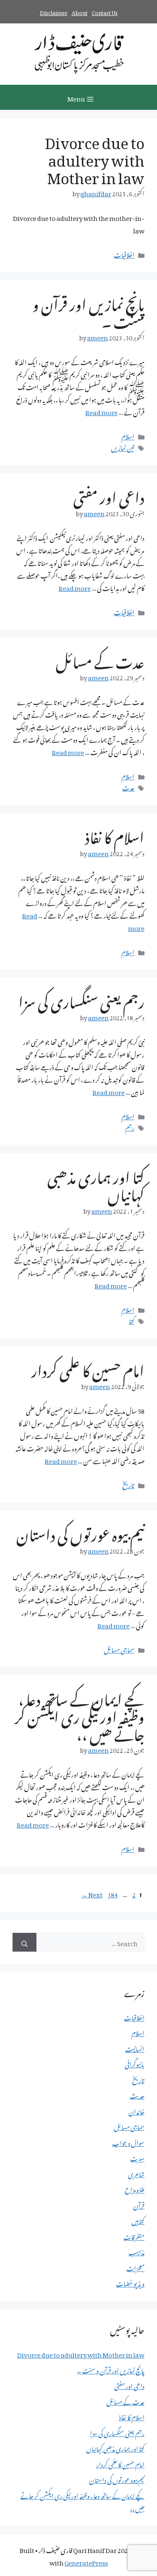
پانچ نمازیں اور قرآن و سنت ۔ (89, 310)
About (80, 11)
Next (92, 1893)
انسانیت (135, 2048)
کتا (132, 1320)
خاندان (136, 2110)
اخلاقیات (124, 254)
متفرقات (134, 2236)
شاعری (136, 2173)
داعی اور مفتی (109, 494)
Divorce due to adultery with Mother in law (95, 157)
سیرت (137, 2157)
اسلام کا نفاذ (115, 834)
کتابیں (138, 2220)
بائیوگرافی (135, 2063)
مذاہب (136, 2251)
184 (112, 1893)
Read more (102, 411)
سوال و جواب (128, 2142)
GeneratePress (86, 2561)
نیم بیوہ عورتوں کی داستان (80, 1532)
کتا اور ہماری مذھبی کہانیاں (96, 1183)
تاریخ (128, 1484)
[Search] (24, 1942)
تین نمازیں (123, 446)
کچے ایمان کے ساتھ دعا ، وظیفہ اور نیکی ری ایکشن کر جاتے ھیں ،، (80, 1714)
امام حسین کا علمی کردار (88, 1368)
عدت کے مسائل (100, 659)
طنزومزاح (135, 2188)
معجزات (135, 2267)
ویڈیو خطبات (130, 2282)
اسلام (128, 435)
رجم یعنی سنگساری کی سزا (81, 999)
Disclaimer (54, 11)
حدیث (137, 2094)
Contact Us (105, 11)
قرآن (139, 2204)
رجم (130, 1126)
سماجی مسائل (119, 1648)
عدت (128, 786)
